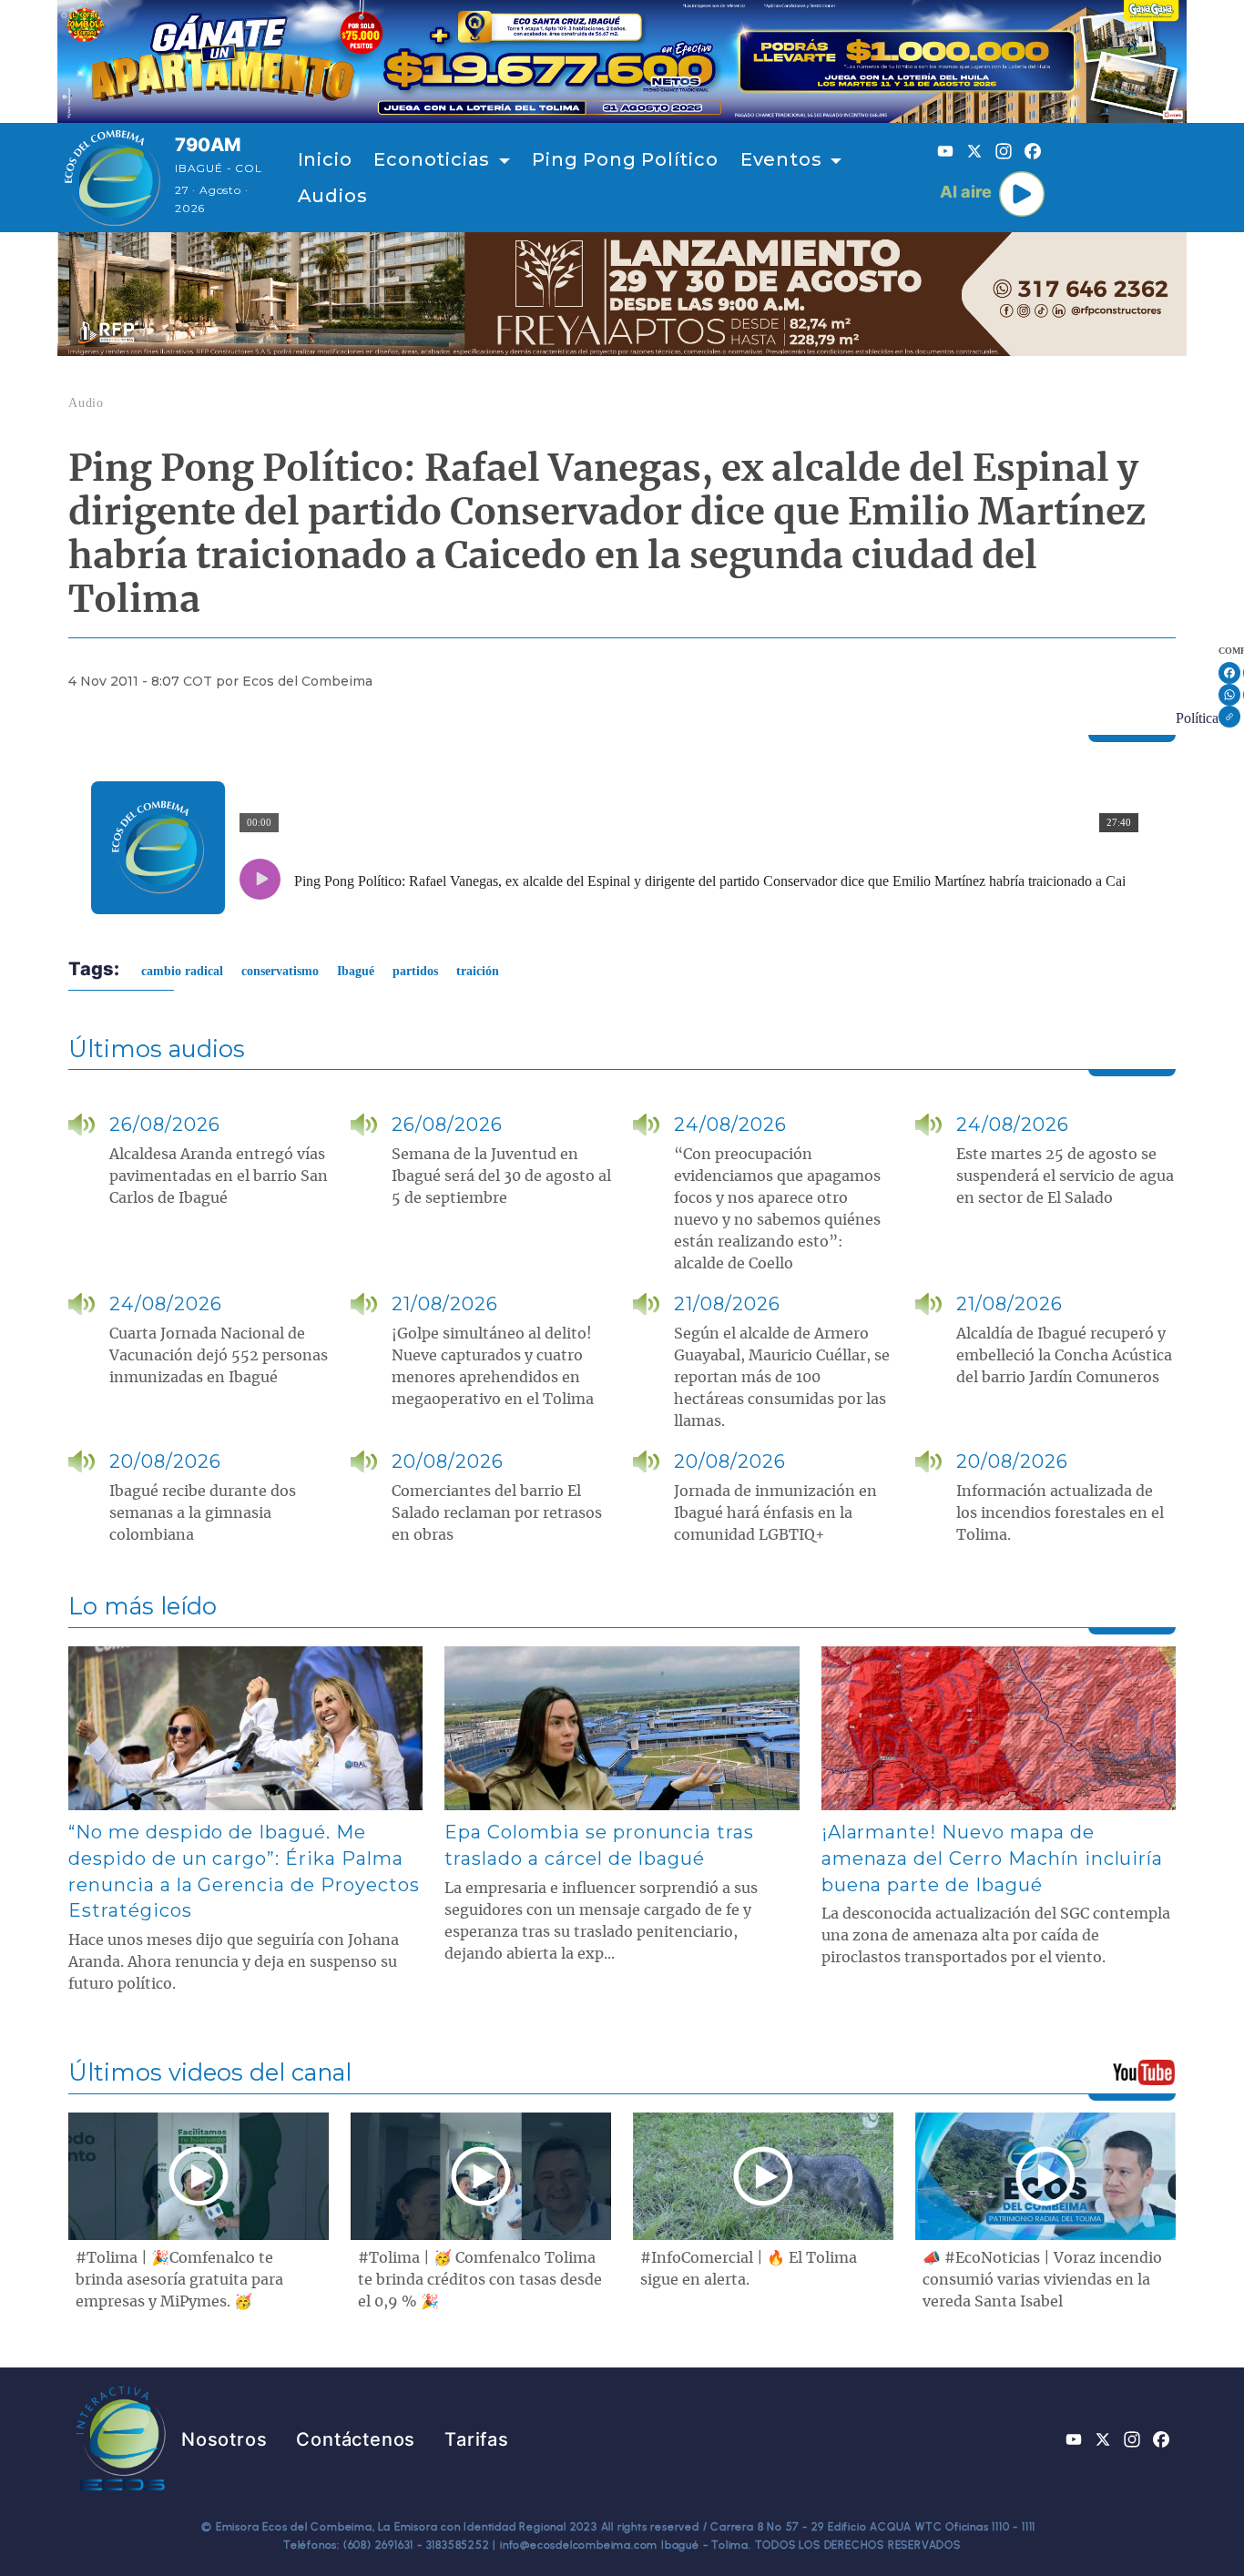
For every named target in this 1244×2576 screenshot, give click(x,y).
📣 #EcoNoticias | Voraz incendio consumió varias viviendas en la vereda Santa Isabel (1042, 2280)
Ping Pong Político (625, 159)
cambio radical (182, 971)
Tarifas (477, 2439)
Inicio (325, 159)
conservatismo (280, 971)
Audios (333, 196)
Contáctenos (356, 2439)
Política (1197, 718)
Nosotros (224, 2439)
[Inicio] (112, 178)
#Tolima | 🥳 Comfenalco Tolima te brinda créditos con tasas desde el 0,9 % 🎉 (480, 2280)
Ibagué (356, 971)
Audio (86, 403)
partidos (415, 971)
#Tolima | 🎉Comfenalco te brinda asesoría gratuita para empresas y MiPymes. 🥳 (179, 2280)
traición (478, 971)
